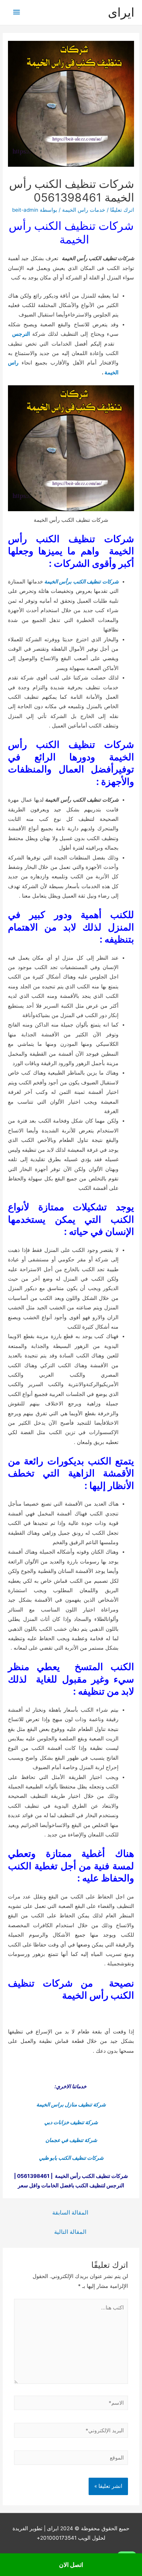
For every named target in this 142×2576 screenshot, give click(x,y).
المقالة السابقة (70, 2213)
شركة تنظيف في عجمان (71, 2140)
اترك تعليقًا (122, 210)
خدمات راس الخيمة (84, 210)
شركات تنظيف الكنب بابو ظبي (71, 2158)
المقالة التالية (70, 2232)
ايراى (121, 12)
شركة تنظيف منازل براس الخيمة (71, 2105)
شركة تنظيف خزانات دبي (71, 2122)
